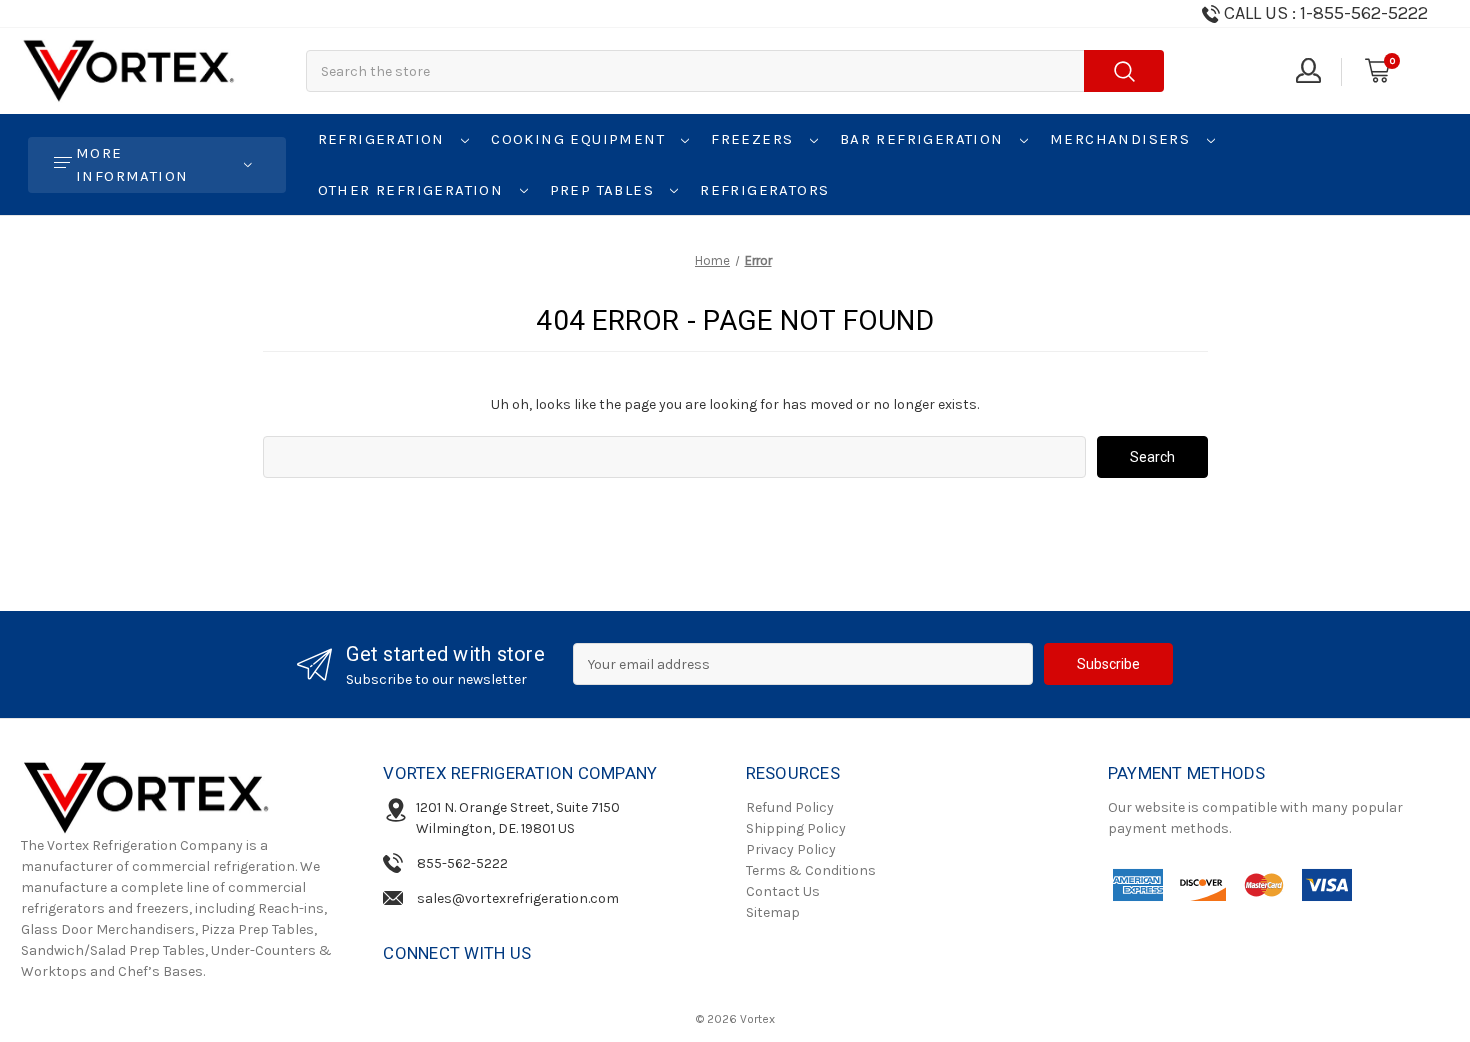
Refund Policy (790, 807)
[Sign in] (1307, 71)
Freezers (755, 139)
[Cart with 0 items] (1376, 71)
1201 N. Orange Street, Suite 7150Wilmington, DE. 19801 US (518, 818)
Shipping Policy (796, 828)
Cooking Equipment (580, 139)
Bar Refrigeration (924, 139)
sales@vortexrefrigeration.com (518, 898)
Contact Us (783, 891)
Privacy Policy (791, 849)
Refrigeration (384, 139)
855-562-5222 (462, 863)
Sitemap (773, 912)
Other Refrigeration (413, 190)
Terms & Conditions (811, 870)
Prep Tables (605, 190)
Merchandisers (1123, 139)
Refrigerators (764, 190)
